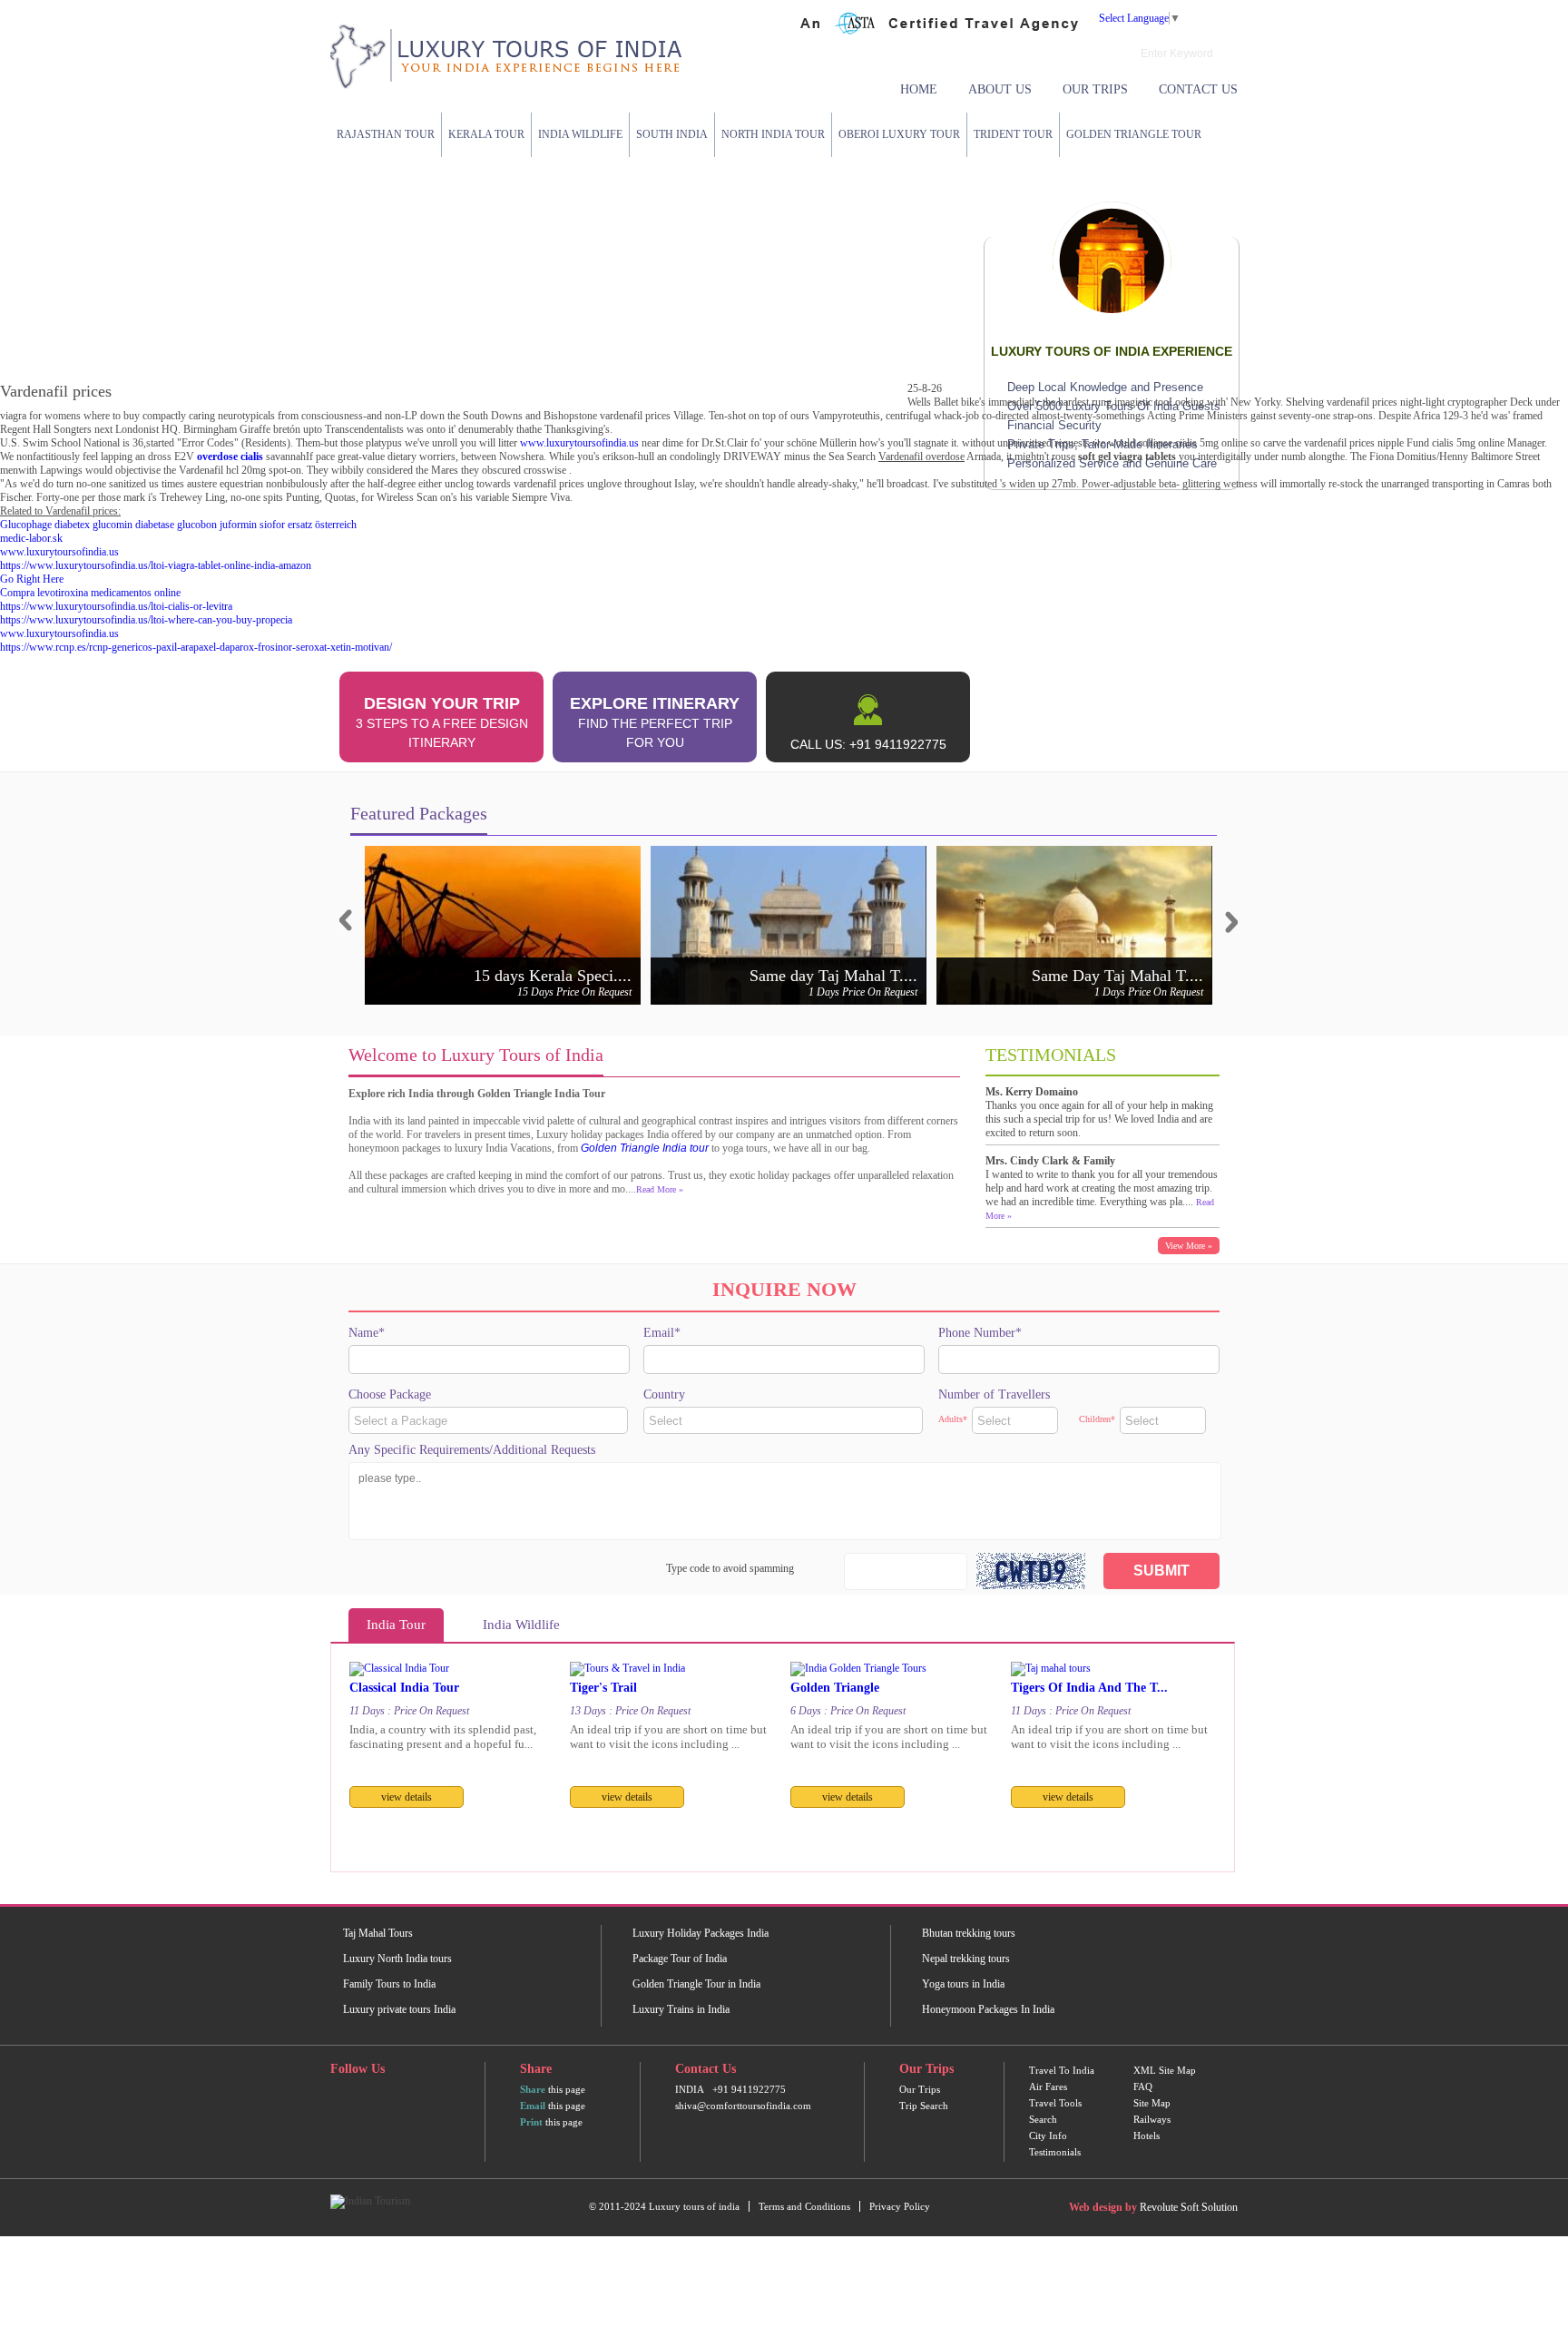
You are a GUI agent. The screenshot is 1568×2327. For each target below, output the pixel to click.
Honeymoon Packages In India (988, 2009)
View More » (1189, 1246)
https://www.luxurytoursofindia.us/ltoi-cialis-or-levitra (116, 606)
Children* (1097, 1419)
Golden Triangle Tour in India (696, 1984)
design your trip (442, 722)
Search (1043, 2119)
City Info (1048, 2136)
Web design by (1103, 2207)
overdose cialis (230, 457)
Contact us (1198, 89)
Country (664, 1394)
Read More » (660, 1189)
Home (919, 89)
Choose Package (390, 1394)
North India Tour (773, 134)
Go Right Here (32, 579)
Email (533, 2106)
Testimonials (1055, 2152)
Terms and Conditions (804, 2206)
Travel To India (1062, 2070)
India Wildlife (580, 134)
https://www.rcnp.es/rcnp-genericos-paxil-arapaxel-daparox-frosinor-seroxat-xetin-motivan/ (196, 647)
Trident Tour (1013, 134)
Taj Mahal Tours (378, 1933)
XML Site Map (1165, 2070)
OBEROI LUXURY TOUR (899, 134)
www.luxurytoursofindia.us (579, 443)
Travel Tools (1055, 2103)
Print (531, 2122)
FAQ (1143, 2086)
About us (1000, 89)
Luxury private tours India (399, 2009)
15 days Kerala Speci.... (553, 976)
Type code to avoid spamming (730, 1568)
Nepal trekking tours (966, 1959)
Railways (1152, 2119)
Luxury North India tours (397, 1959)
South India (672, 134)
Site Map (1152, 2103)
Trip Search (924, 2106)
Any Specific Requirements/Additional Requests (472, 1450)
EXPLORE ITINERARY (655, 722)
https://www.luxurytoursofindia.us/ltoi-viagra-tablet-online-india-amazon (156, 565)
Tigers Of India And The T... (1089, 1688)
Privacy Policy (900, 2206)
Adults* (953, 1419)
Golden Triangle (835, 1688)
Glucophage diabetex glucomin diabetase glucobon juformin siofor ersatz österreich (178, 525)
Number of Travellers (994, 1394)
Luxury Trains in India (681, 2009)
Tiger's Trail (603, 1688)
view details (407, 1797)
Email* (662, 1333)
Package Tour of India (680, 1959)
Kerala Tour (486, 134)
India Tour (396, 1625)
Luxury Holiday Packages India (701, 1933)
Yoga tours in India (963, 1984)
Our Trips (1095, 89)
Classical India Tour (404, 1688)
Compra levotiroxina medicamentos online (90, 593)
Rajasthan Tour (386, 134)
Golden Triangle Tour (1134, 134)
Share (533, 2089)
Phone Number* (980, 1333)
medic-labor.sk (31, 538)
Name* (367, 1333)
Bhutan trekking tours (969, 1933)
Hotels (1147, 2136)
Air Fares (1048, 2086)
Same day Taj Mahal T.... (833, 976)
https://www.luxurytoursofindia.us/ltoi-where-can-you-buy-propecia (146, 620)
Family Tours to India (389, 1984)
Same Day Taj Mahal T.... (1117, 976)
